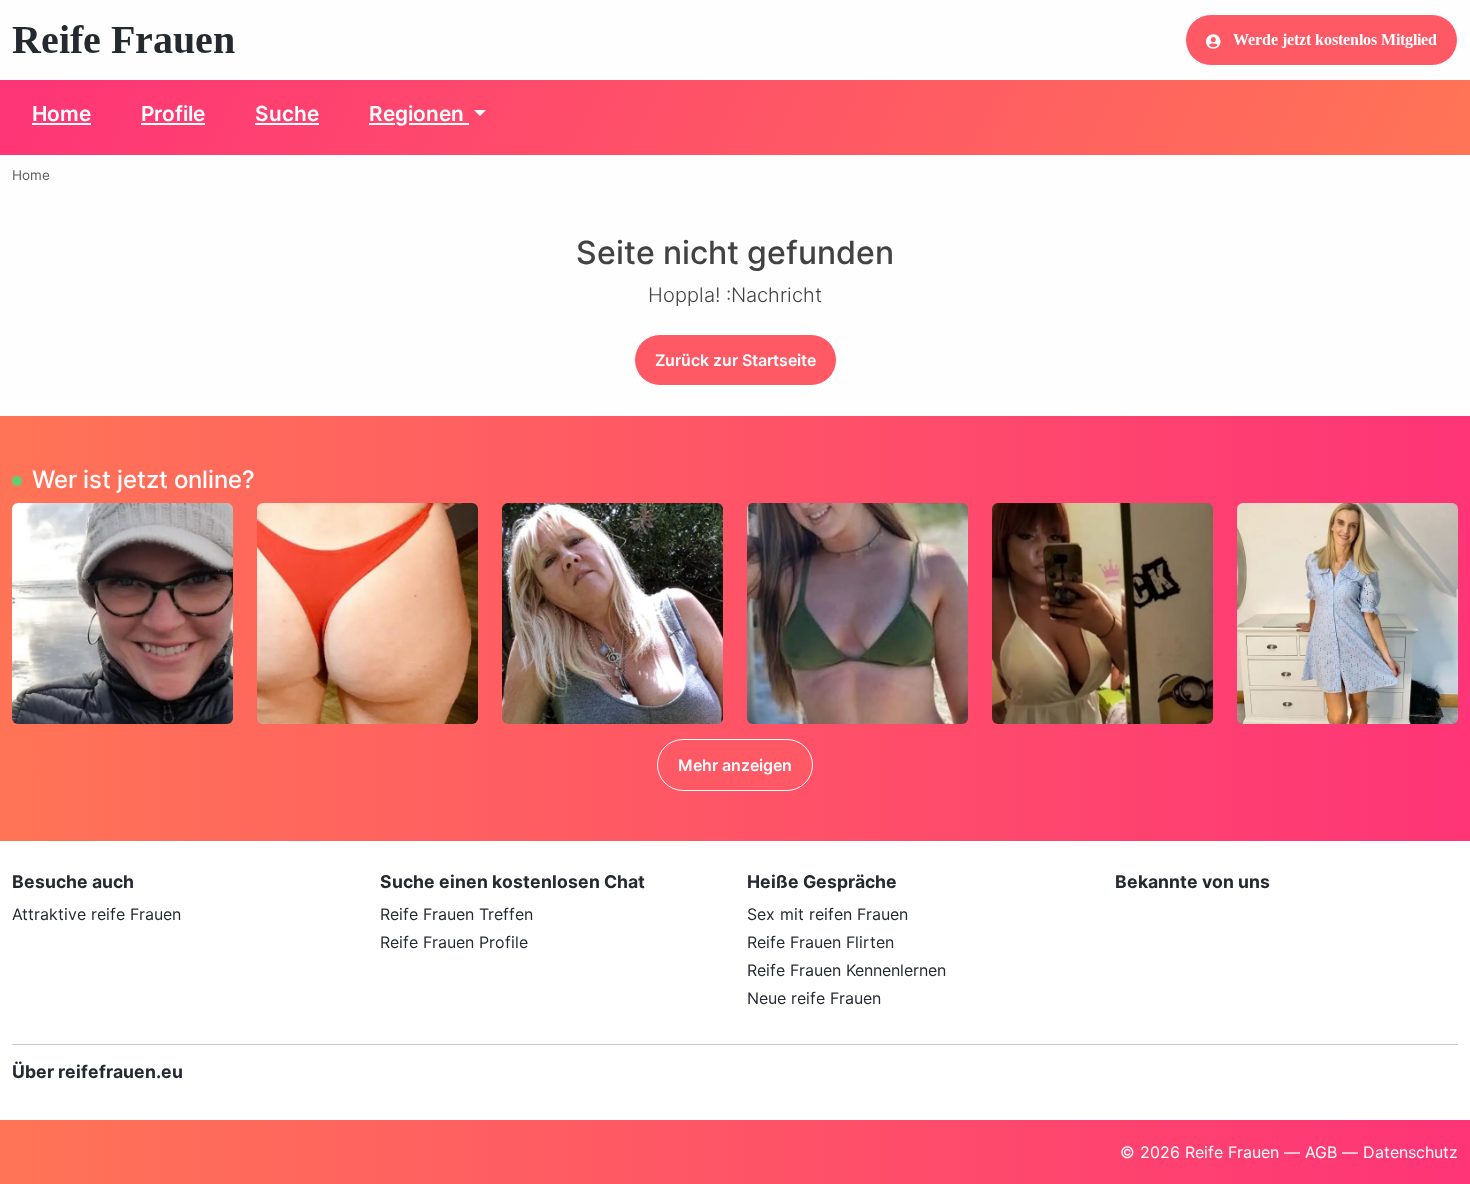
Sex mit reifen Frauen (827, 914)
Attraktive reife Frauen (96, 914)
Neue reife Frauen (814, 998)
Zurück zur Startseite (735, 360)
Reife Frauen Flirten (820, 942)
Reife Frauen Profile (454, 942)
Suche (287, 113)
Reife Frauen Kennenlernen (846, 970)
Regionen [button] (419, 113)
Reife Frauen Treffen (456, 914)
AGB (1321, 1152)
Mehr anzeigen (735, 765)
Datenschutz (1410, 1152)
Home (61, 113)
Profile (173, 113)
